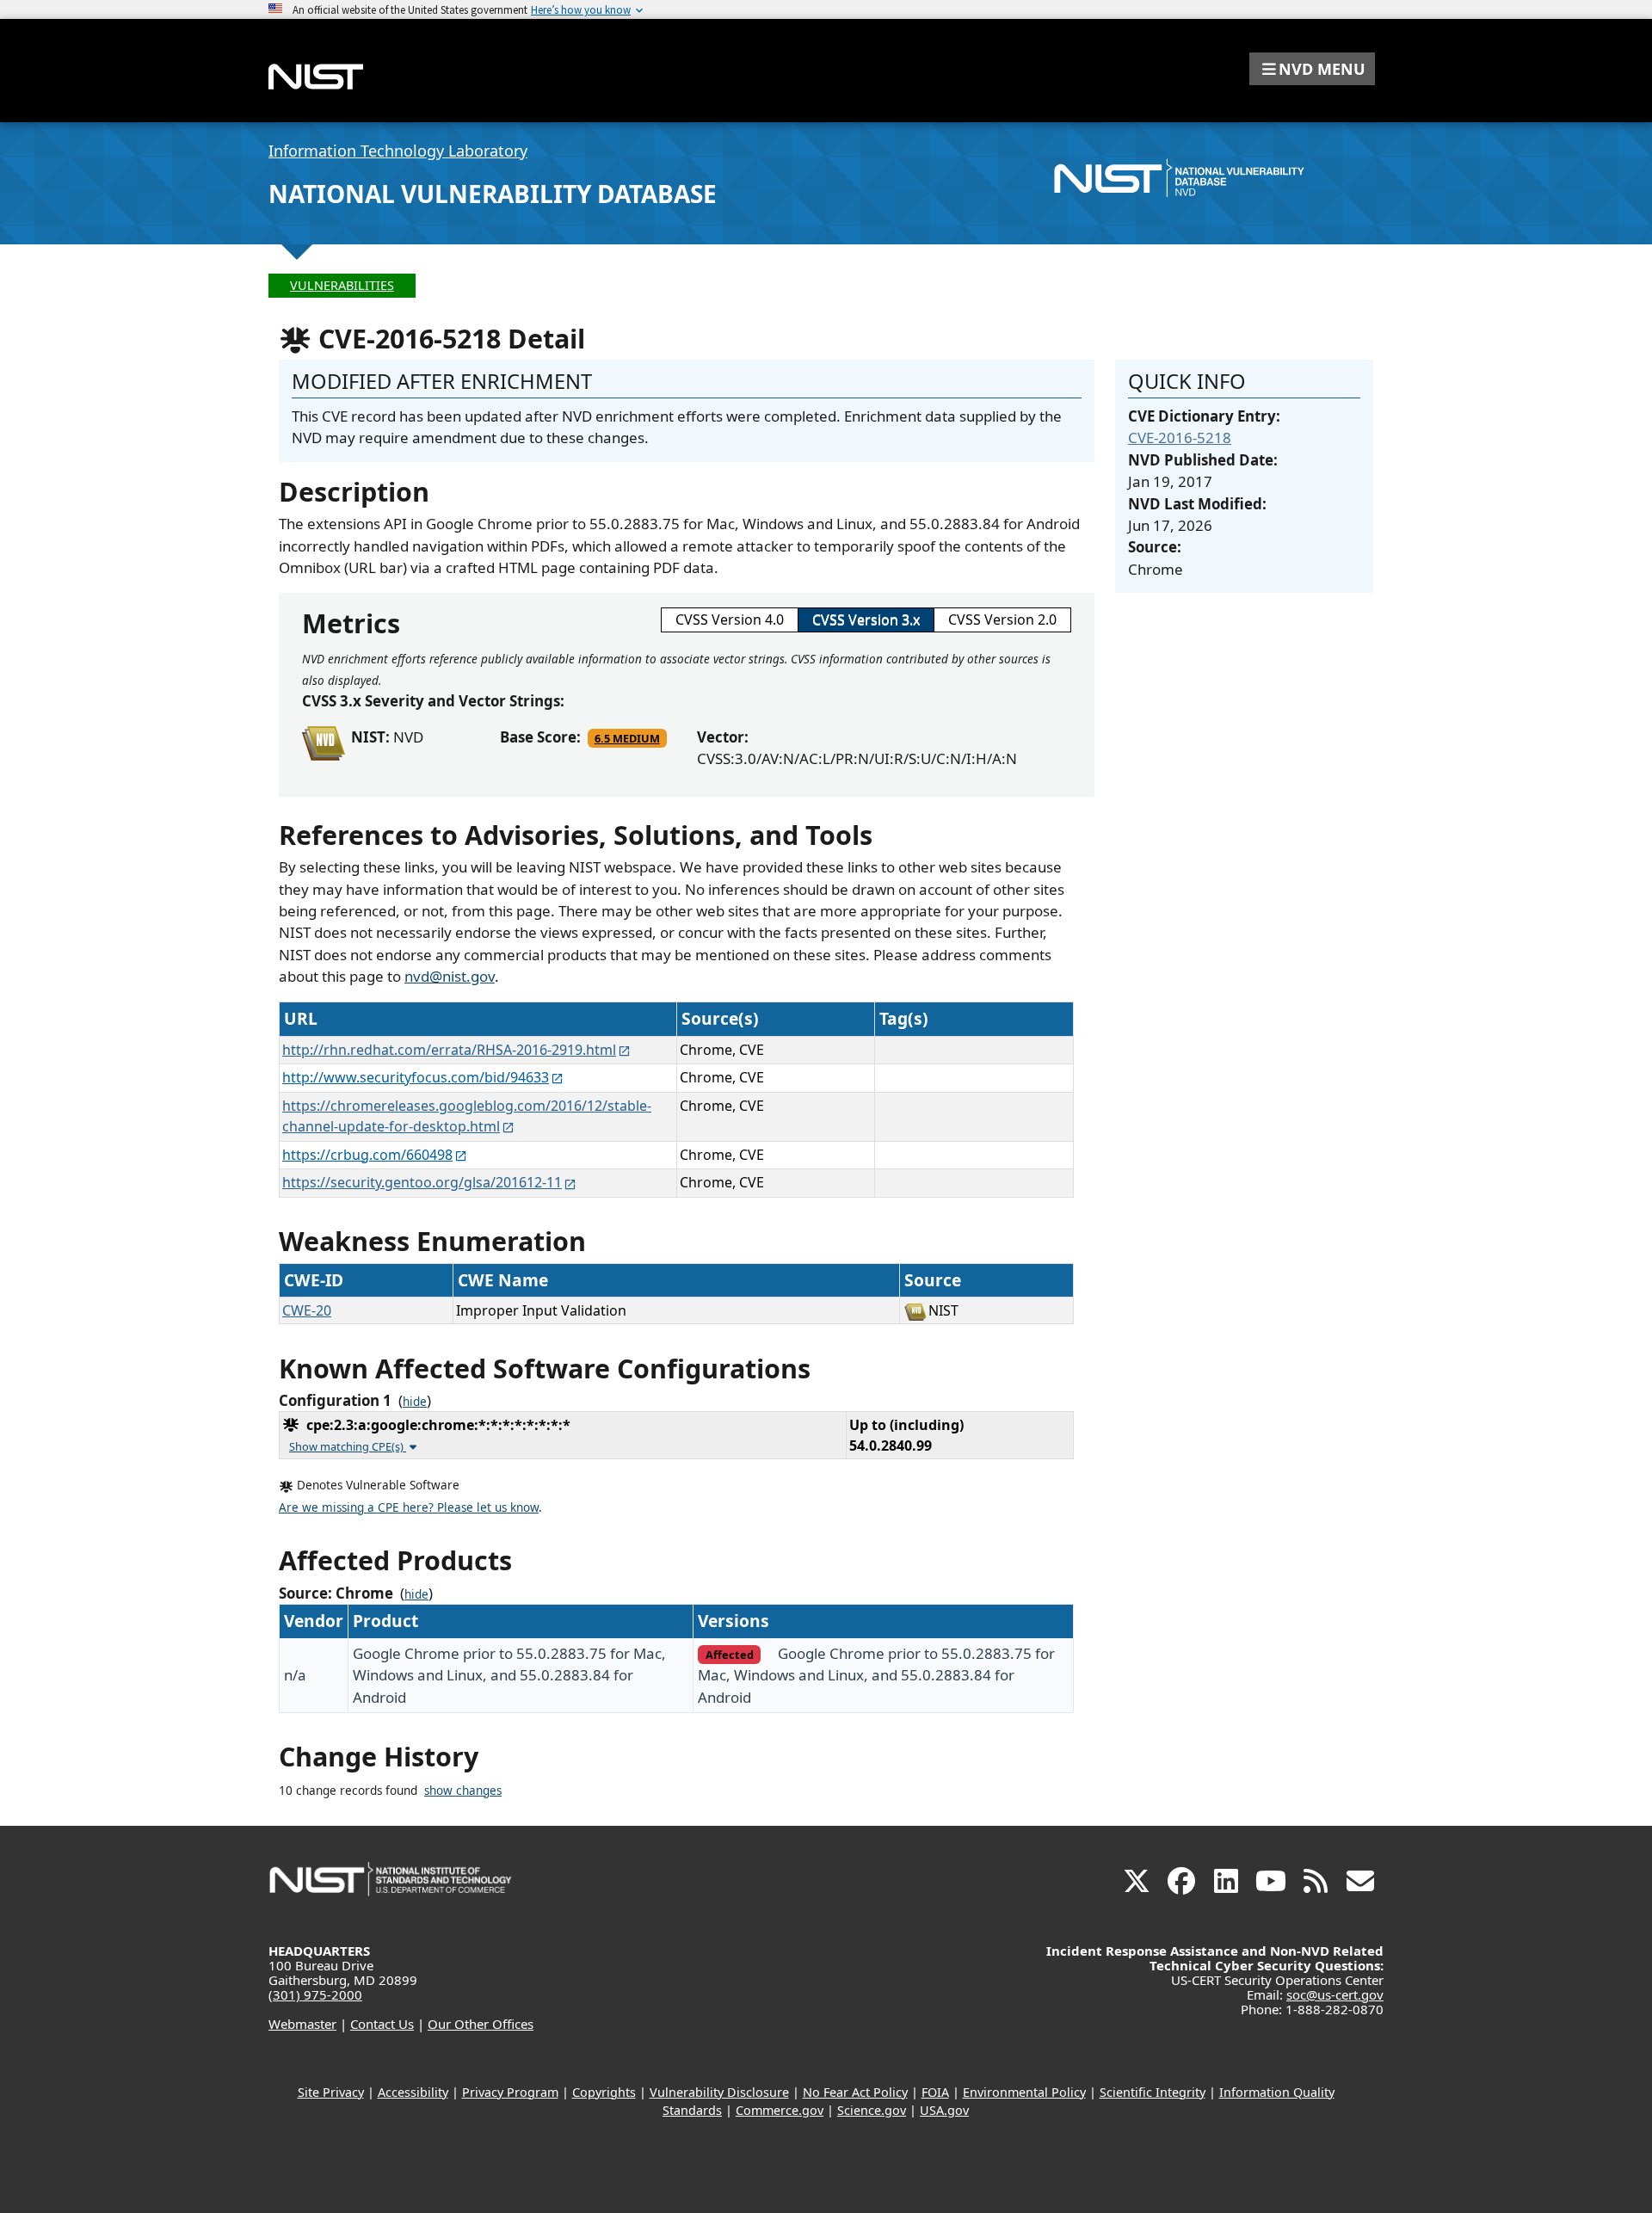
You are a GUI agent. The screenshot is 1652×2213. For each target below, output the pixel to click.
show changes (463, 1791)
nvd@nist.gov (450, 976)
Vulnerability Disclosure (719, 2092)
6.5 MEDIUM (627, 738)
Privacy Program (510, 2092)
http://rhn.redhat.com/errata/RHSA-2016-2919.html (449, 1050)
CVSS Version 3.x (866, 620)
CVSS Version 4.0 (730, 620)
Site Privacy (331, 2092)
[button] (1312, 69)
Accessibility (413, 2092)
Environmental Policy (1024, 2092)
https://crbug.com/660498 (367, 1155)
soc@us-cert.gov (1335, 1994)
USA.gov (944, 2110)
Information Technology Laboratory (398, 151)
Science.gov (872, 2110)
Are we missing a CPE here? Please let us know (409, 1507)
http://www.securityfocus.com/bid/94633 (416, 1077)
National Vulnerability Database (493, 194)
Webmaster (302, 2024)
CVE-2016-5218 (1180, 438)
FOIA (935, 2092)
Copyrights (604, 2092)
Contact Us (382, 2024)
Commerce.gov (780, 2110)
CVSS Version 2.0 (1002, 620)
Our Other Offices (481, 2024)
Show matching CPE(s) (348, 1446)
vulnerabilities (342, 285)
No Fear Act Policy (855, 2092)
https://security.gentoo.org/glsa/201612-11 (422, 1182)
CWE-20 (307, 1310)
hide (415, 1402)
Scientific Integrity (1153, 2092)
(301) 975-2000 (315, 1994)
